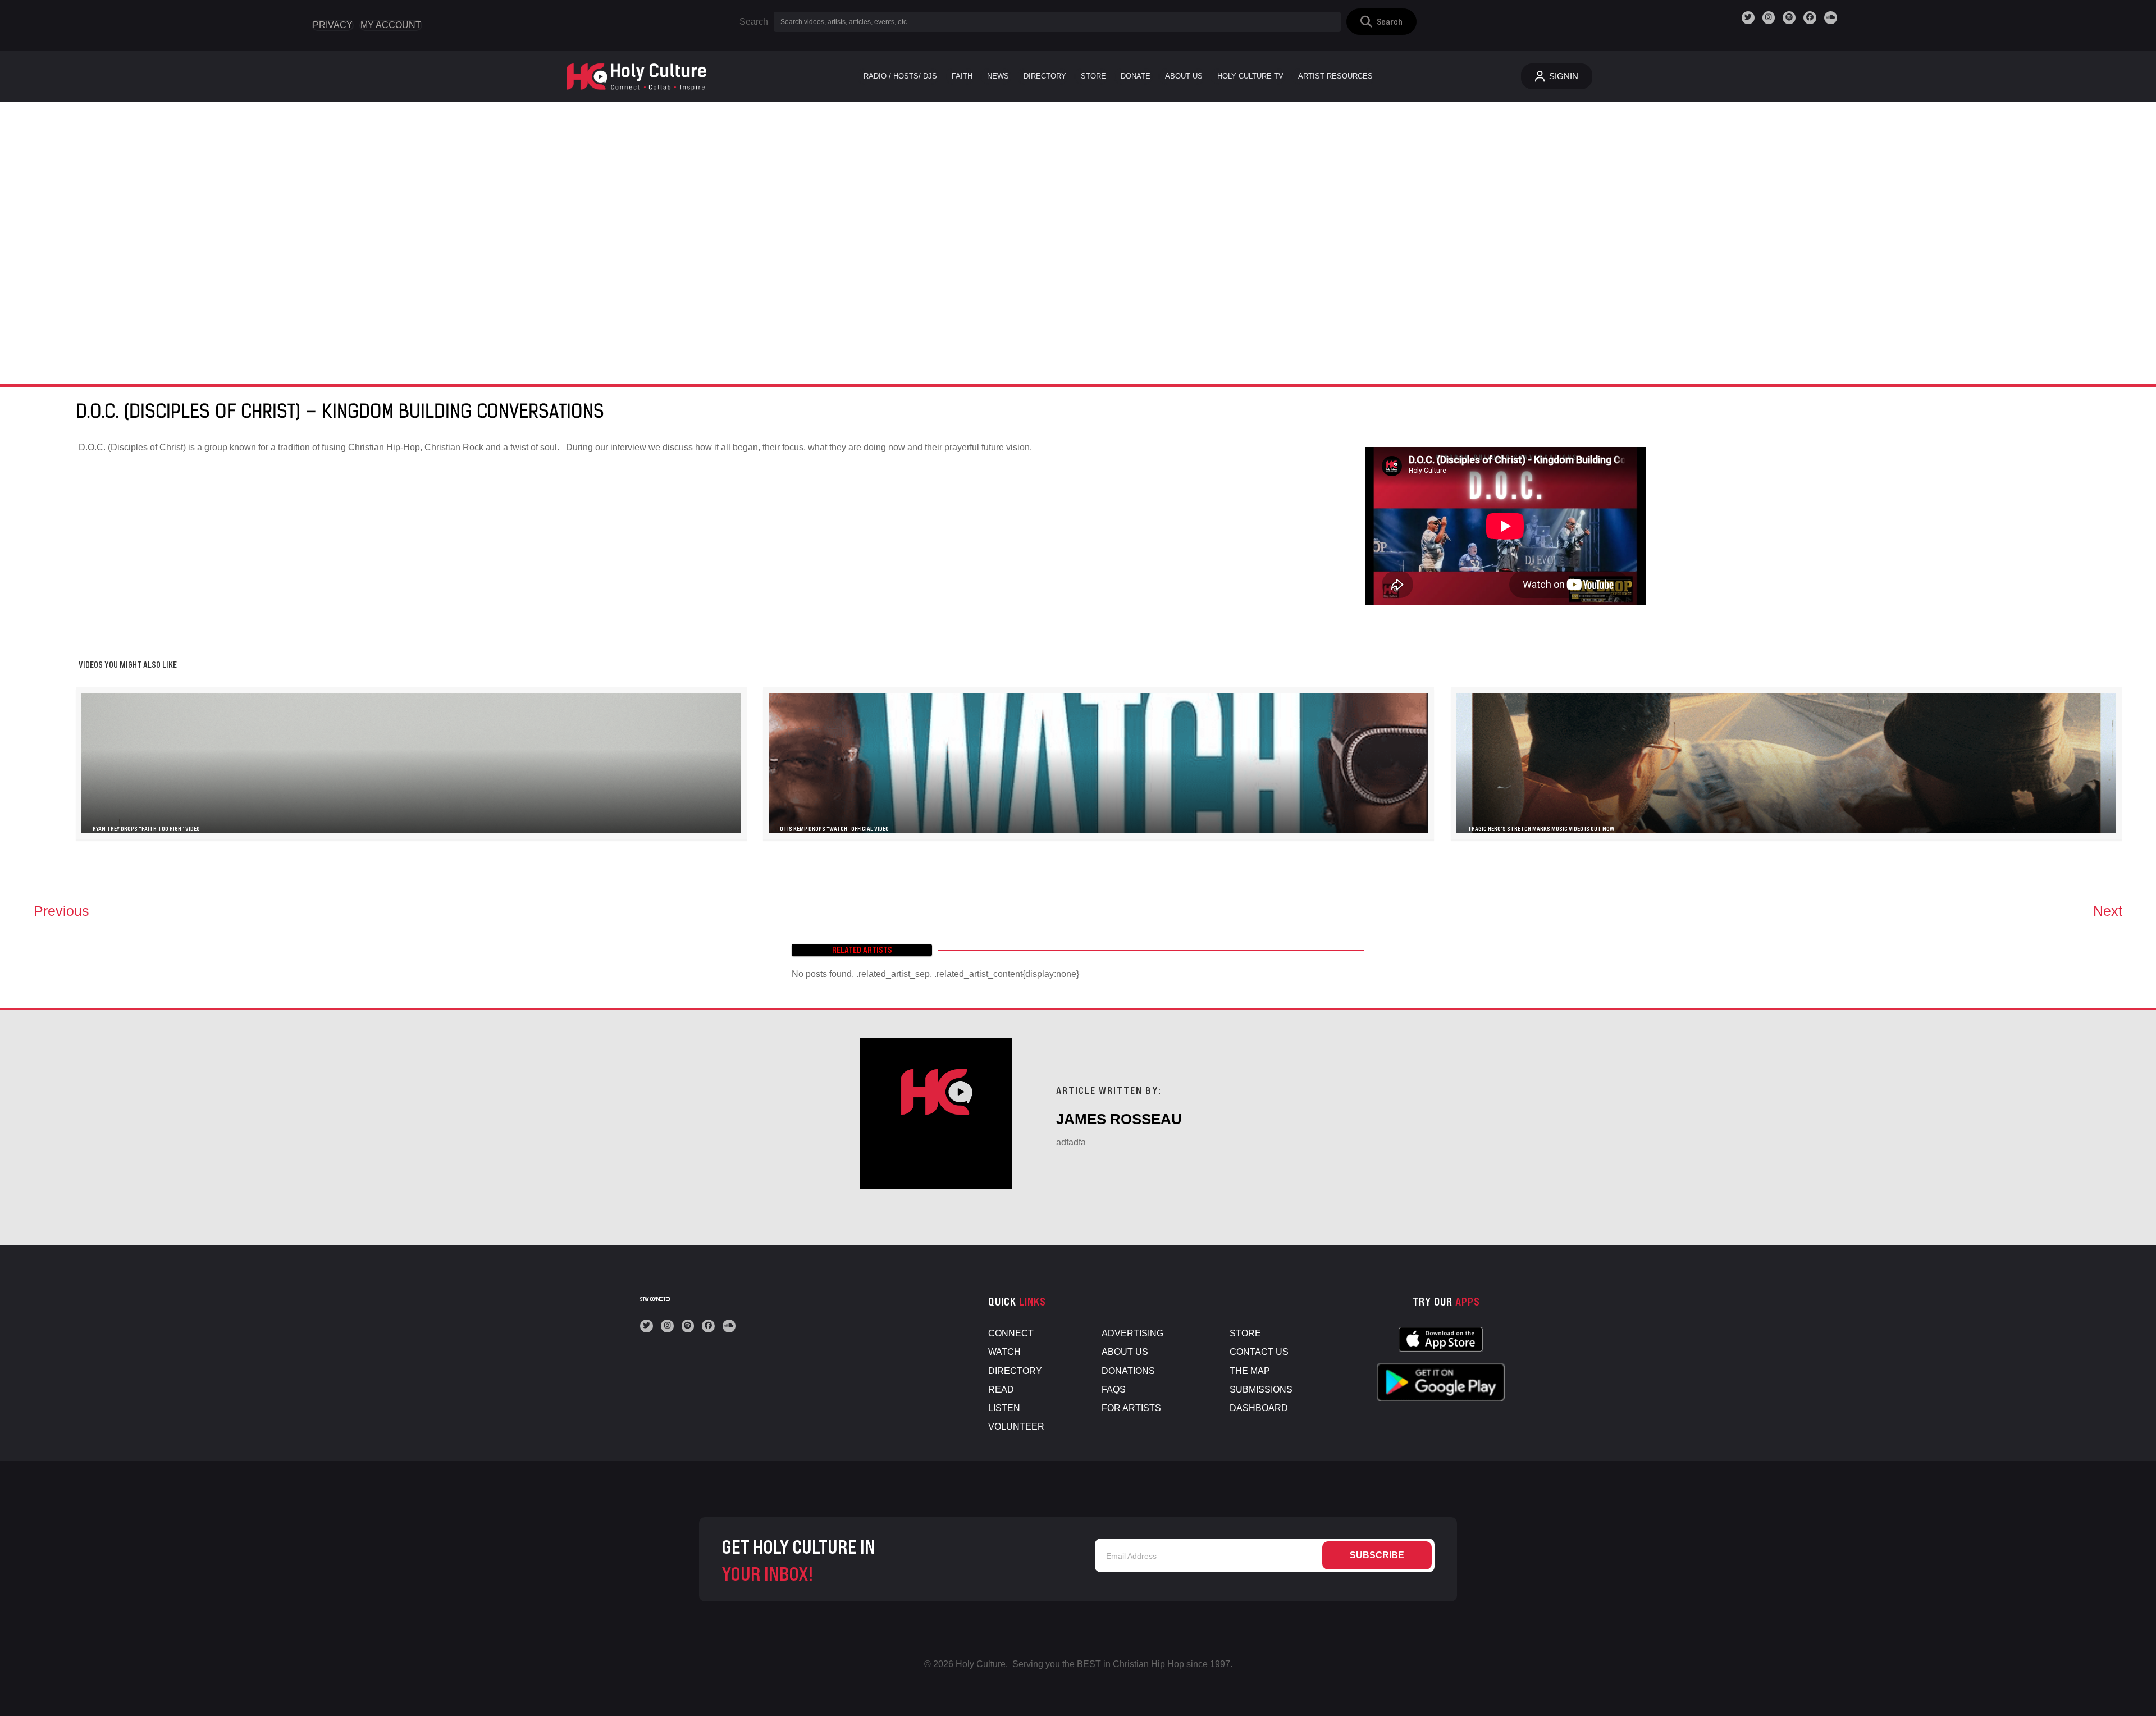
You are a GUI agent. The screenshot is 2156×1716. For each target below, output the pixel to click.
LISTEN (1004, 1408)
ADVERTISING (1132, 1333)
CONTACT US (1259, 1352)
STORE (1245, 1333)
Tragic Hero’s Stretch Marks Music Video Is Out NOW (1541, 829)
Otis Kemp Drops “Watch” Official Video (834, 829)
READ (1001, 1389)
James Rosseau (1119, 1119)
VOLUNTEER (1016, 1427)
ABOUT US (1125, 1352)
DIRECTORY (1015, 1371)
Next (2108, 911)
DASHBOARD (1259, 1408)
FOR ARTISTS (1131, 1408)
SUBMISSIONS (1261, 1389)
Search (754, 22)
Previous (61, 911)
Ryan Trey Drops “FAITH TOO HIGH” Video (146, 829)
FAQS (1114, 1389)
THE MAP (1250, 1371)
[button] (1381, 22)
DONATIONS (1128, 1371)
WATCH (1004, 1352)
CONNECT (1011, 1333)
